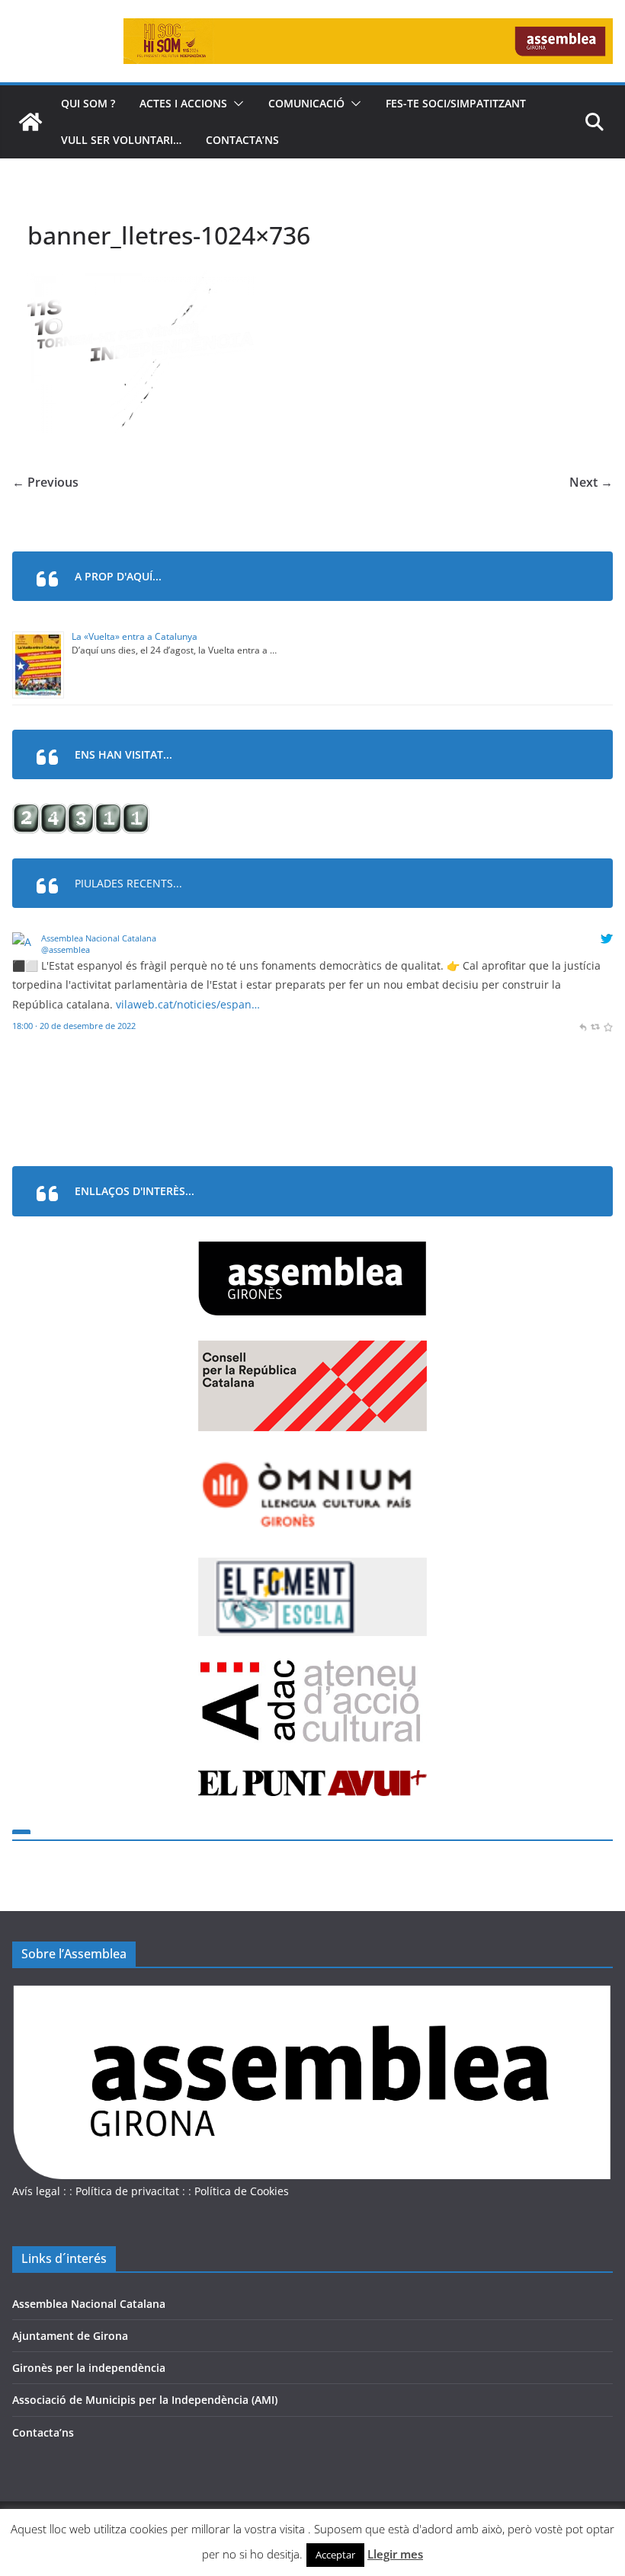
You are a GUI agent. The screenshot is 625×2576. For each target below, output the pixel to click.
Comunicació (306, 103)
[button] (236, 104)
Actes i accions (183, 103)
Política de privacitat (127, 2191)
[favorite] (608, 1026)
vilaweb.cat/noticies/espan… (188, 1004)
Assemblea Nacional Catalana (99, 938)
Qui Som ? (88, 103)
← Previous (45, 482)
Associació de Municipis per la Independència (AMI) (145, 2400)
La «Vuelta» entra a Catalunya (135, 636)
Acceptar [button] (335, 2555)
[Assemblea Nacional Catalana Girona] (30, 122)
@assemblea (66, 949)
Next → (591, 482)
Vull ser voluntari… (121, 140)
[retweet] (595, 1026)
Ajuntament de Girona (70, 2336)
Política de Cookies (242, 2191)
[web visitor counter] (81, 813)
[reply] (583, 1026)
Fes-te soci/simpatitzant (456, 103)
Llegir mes (395, 2554)
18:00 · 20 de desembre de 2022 (74, 1026)
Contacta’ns (242, 140)
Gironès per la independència (89, 2368)
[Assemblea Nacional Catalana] (24, 942)
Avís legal (36, 2191)
